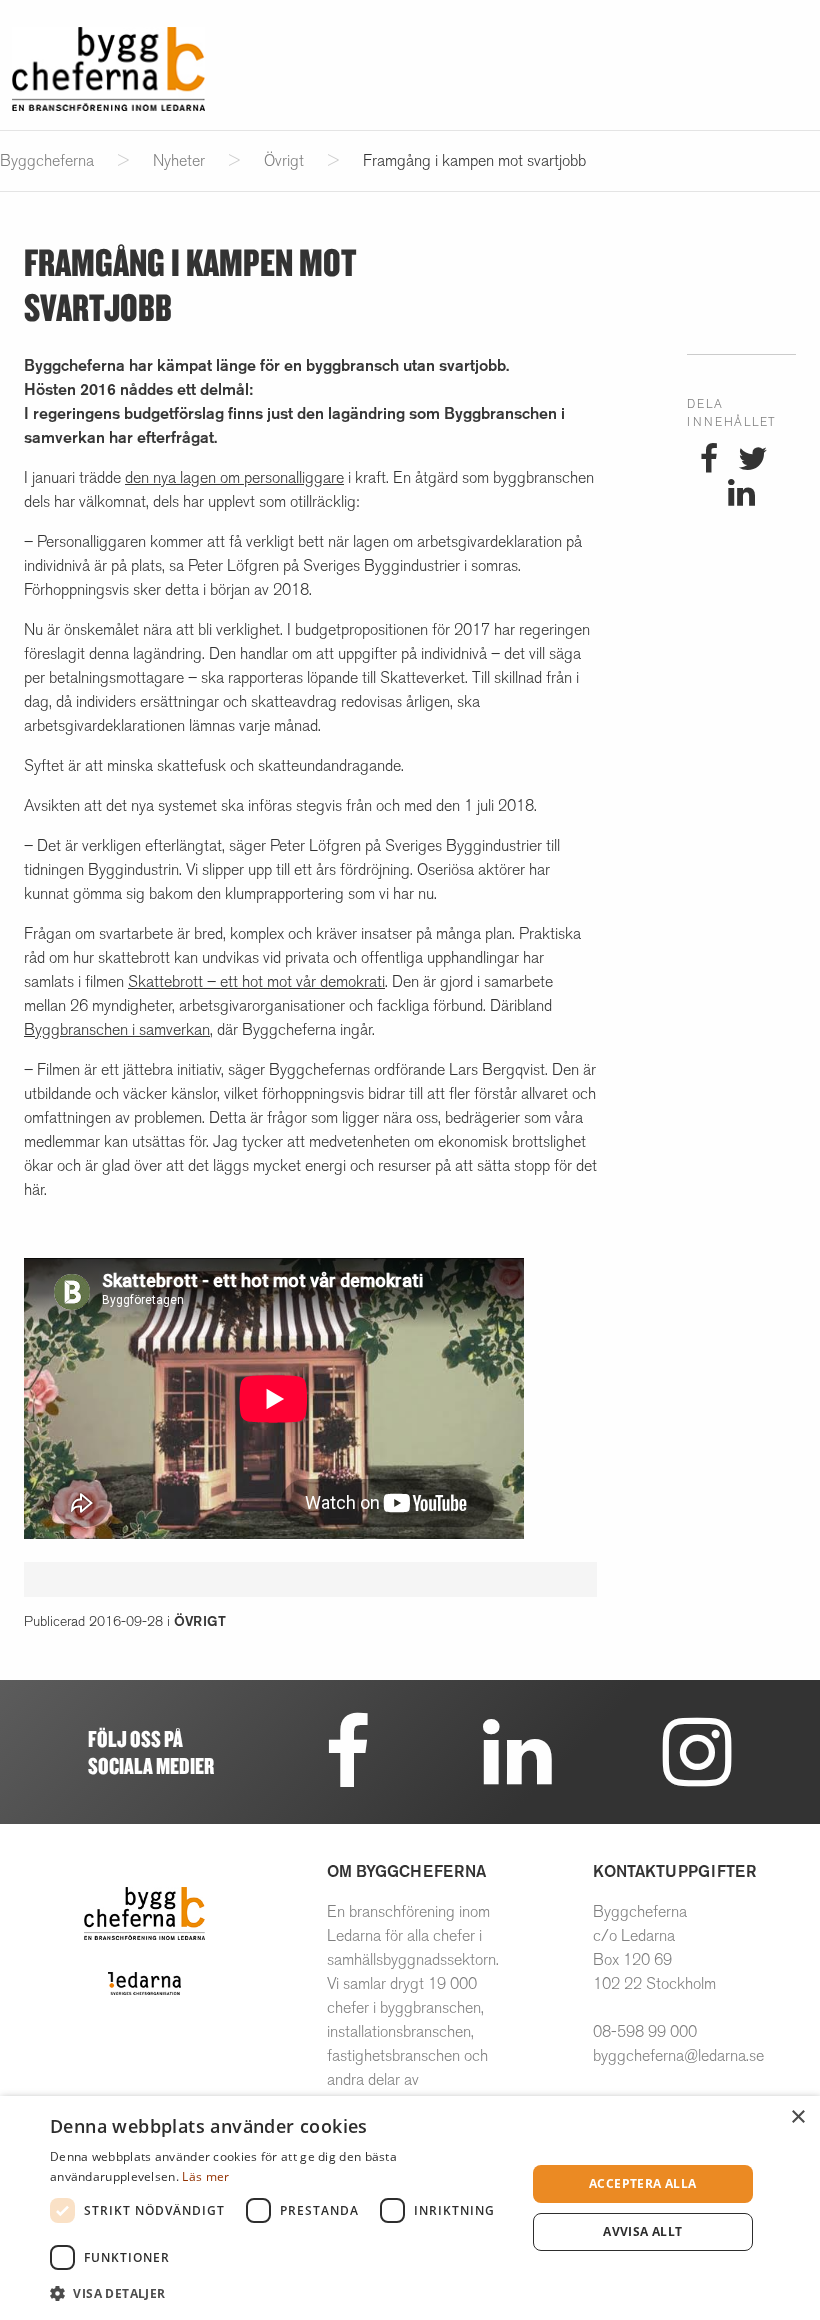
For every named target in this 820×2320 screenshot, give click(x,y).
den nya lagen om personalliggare (234, 477)
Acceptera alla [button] (643, 2183)
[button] (281, 2293)
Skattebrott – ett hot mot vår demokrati (256, 981)
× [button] (797, 2117)
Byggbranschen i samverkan (117, 1029)
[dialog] (410, 2208)
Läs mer (205, 2176)
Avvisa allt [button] (642, 2231)
